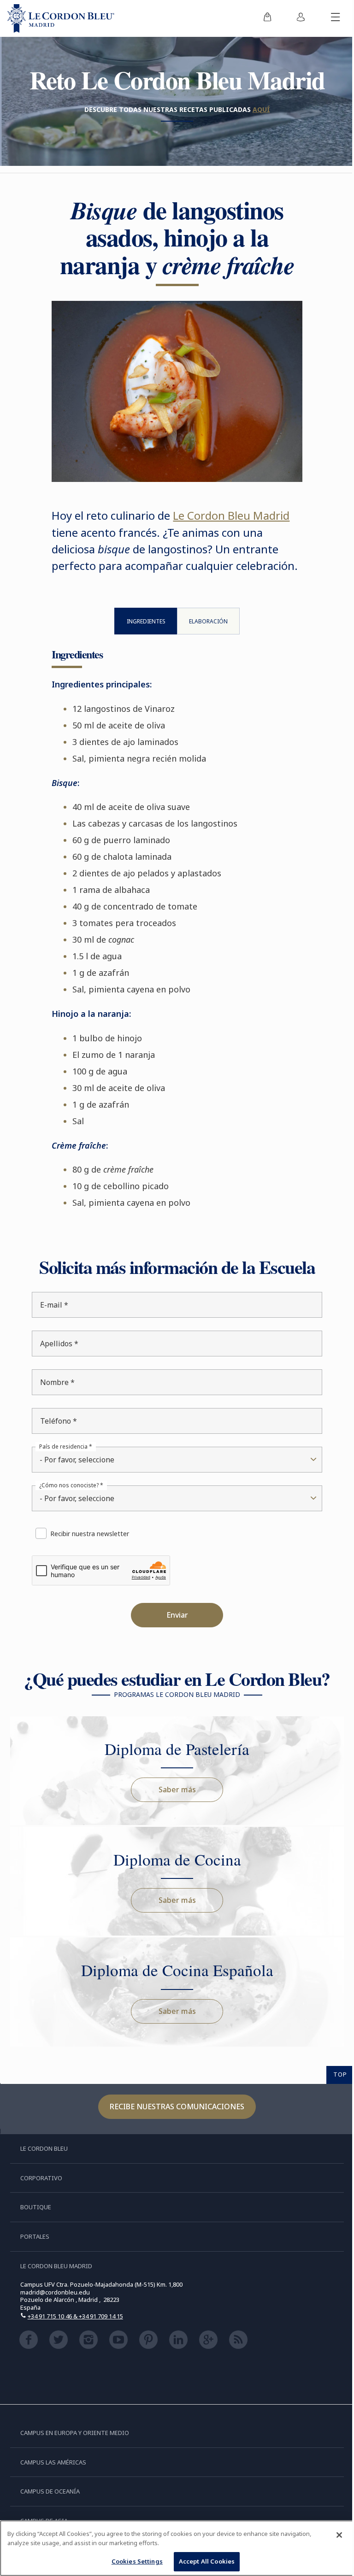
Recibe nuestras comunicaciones (174, 2124)
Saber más (174, 1807)
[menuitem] (260, 18)
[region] (174, 2548)
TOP (333, 2092)
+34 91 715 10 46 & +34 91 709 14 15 (75, 2334)
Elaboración (204, 639)
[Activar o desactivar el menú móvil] (329, 18)
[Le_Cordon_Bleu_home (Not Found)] (61, 18)
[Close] (332, 2535)
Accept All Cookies (203, 2561)
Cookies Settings (133, 2561)
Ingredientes (143, 639)
